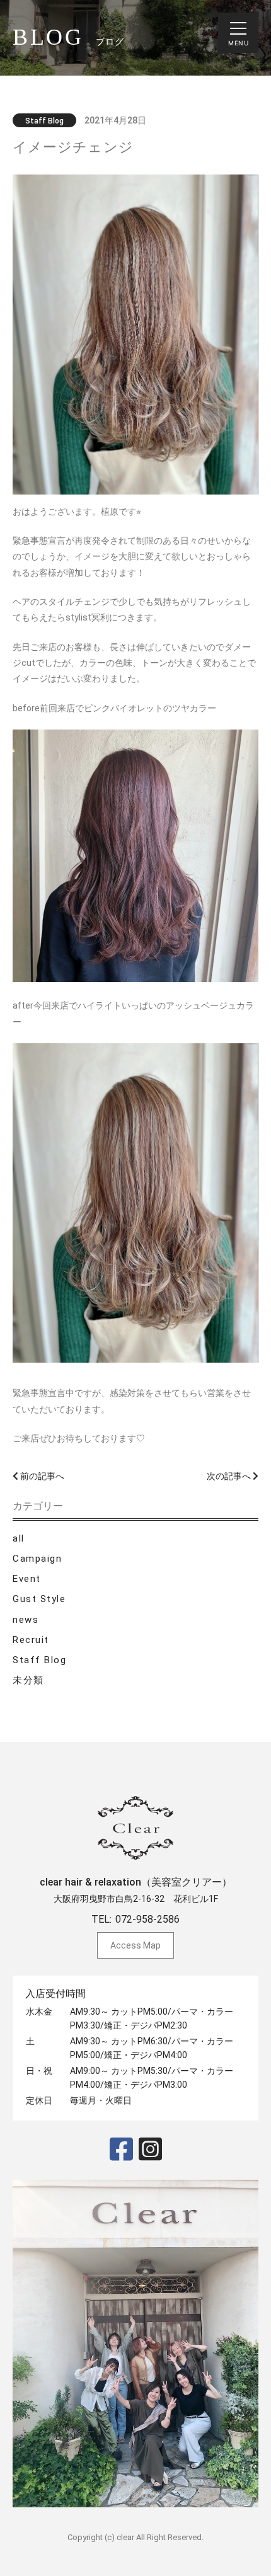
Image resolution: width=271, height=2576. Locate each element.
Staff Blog (39, 1660)
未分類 (28, 1680)
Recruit (31, 1640)
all (19, 1538)
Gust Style (39, 1599)
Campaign (37, 1559)
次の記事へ (230, 1476)
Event (27, 1579)
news (26, 1620)
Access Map (135, 1945)
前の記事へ (41, 1476)
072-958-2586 (147, 1919)
